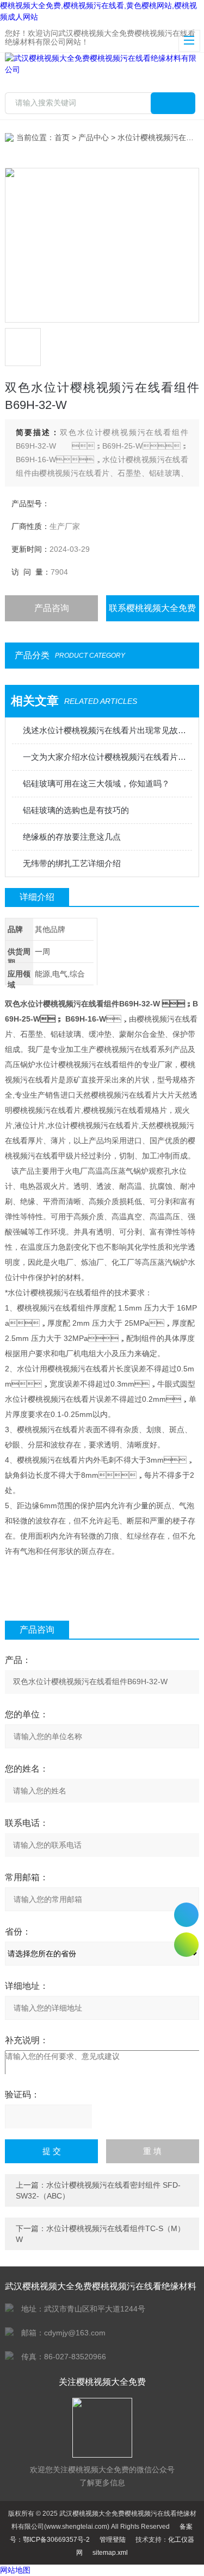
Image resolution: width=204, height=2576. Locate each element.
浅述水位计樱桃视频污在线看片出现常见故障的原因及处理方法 (107, 730)
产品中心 (94, 137)
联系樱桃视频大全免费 (152, 608)
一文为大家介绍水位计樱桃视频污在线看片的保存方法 (107, 757)
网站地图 (15, 2570)
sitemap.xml (110, 2553)
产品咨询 (52, 608)
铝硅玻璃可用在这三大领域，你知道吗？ (96, 783)
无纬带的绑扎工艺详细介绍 (72, 863)
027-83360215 (186, 1915)
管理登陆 (113, 2540)
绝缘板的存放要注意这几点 (72, 837)
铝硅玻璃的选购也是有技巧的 (76, 810)
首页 (62, 137)
